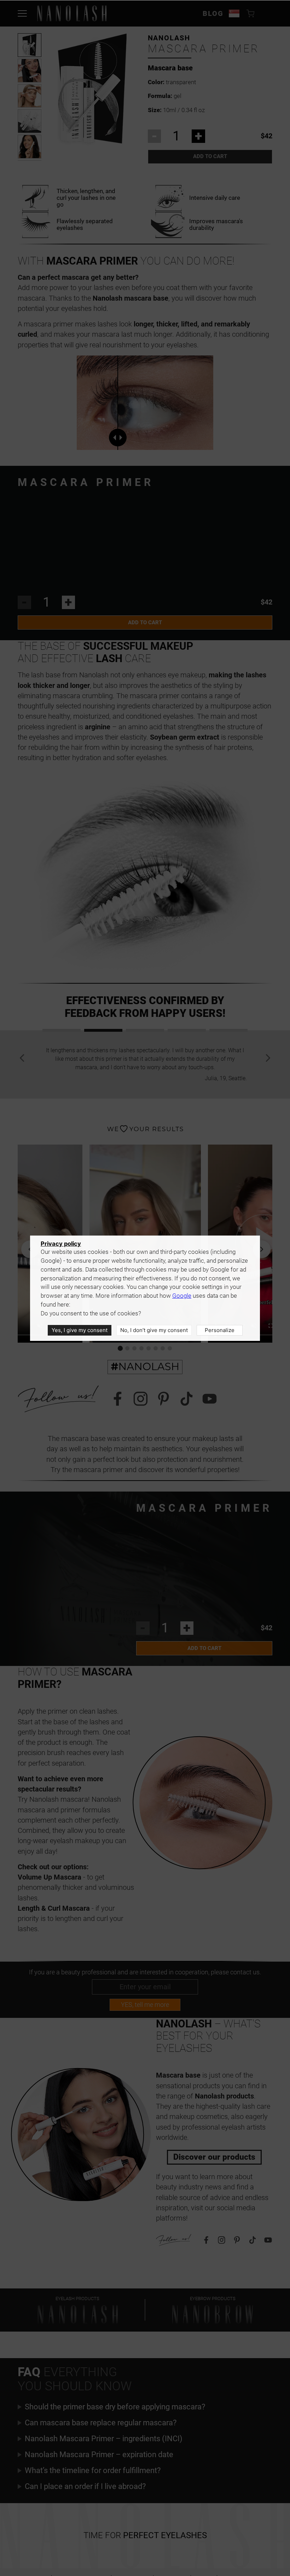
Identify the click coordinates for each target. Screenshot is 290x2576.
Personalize (220, 1330)
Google (182, 1296)
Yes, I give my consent (80, 1330)
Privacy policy (61, 1244)
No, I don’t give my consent (154, 1330)
